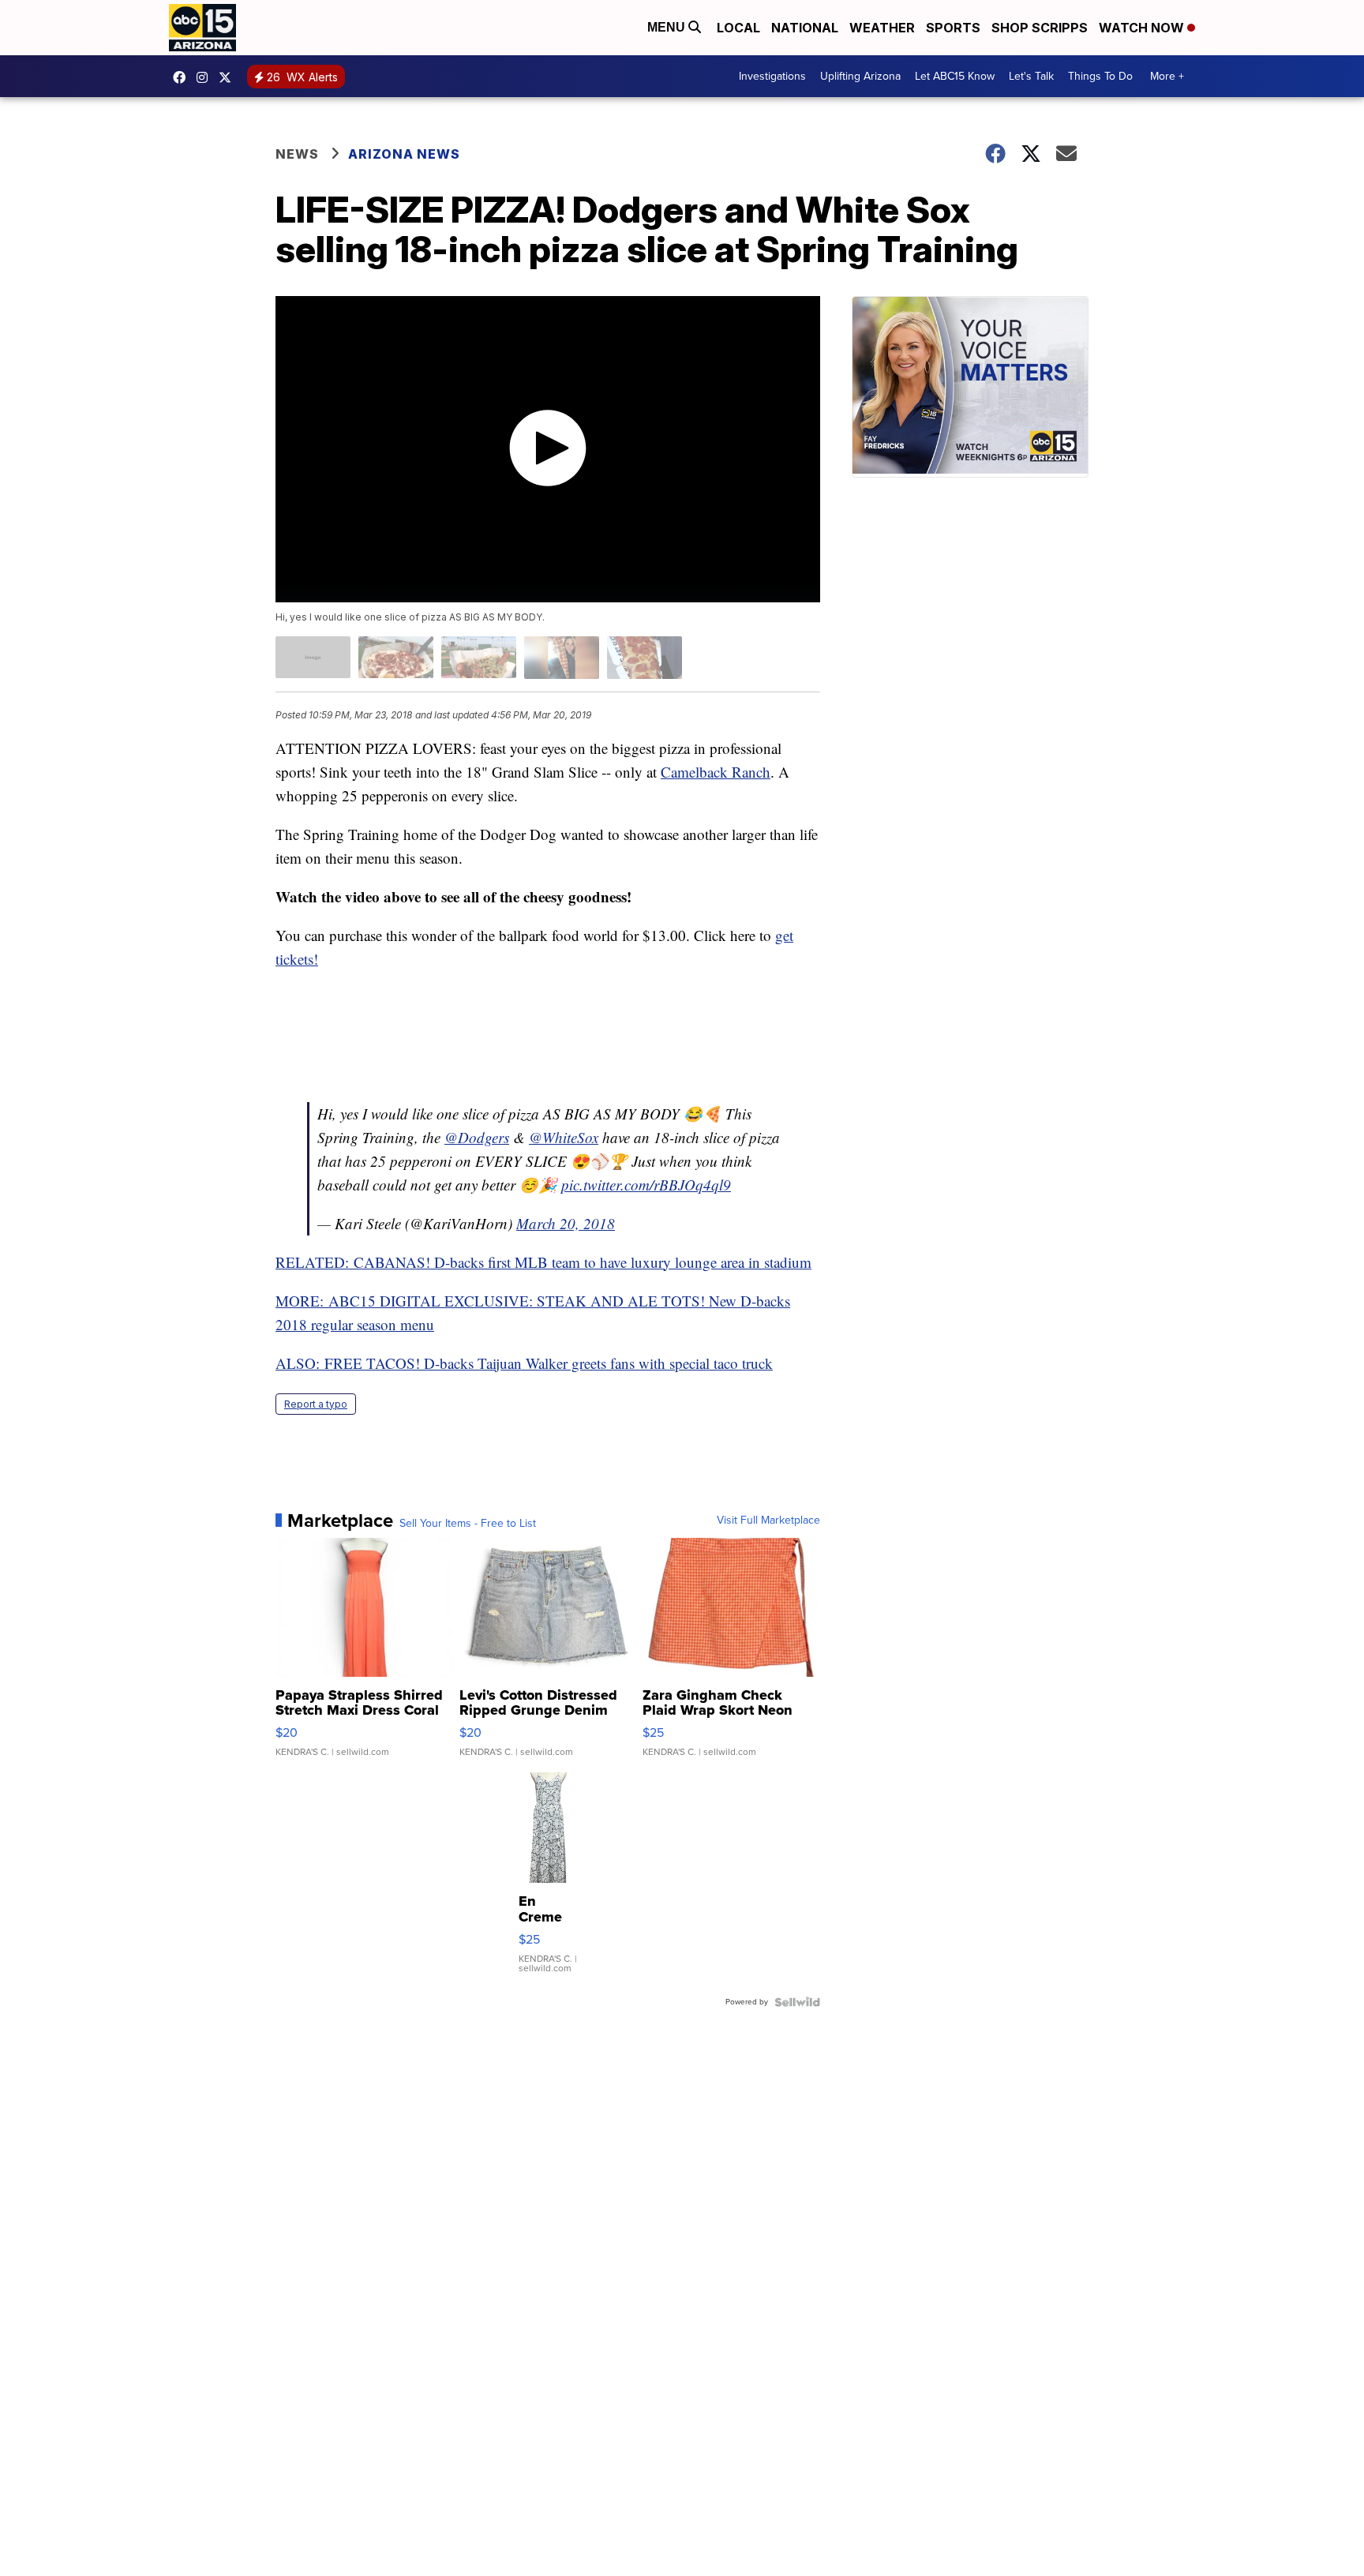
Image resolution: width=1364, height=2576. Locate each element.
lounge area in (718, 1262)
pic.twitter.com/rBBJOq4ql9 (646, 1185)
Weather (882, 28)
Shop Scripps (1040, 28)
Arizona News (404, 154)
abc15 (183, 77)
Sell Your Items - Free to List (468, 1524)
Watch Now (1143, 28)
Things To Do (1100, 76)
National (805, 28)
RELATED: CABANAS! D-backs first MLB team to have (453, 1262)
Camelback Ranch (716, 772)
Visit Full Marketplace (768, 1520)
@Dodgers (477, 1137)
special (689, 1363)
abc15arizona (206, 77)
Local (738, 28)
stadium (788, 1262)
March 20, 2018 (566, 1223)
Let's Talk (1031, 76)
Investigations (772, 76)
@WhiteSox (564, 1137)
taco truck (741, 1363)
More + (1167, 76)
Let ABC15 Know (955, 76)
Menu (668, 27)
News (297, 154)
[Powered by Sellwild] (797, 2002)
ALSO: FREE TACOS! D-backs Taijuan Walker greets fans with (472, 1363)
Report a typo (316, 1404)
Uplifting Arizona (860, 76)
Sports (953, 28)
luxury (651, 1262)
